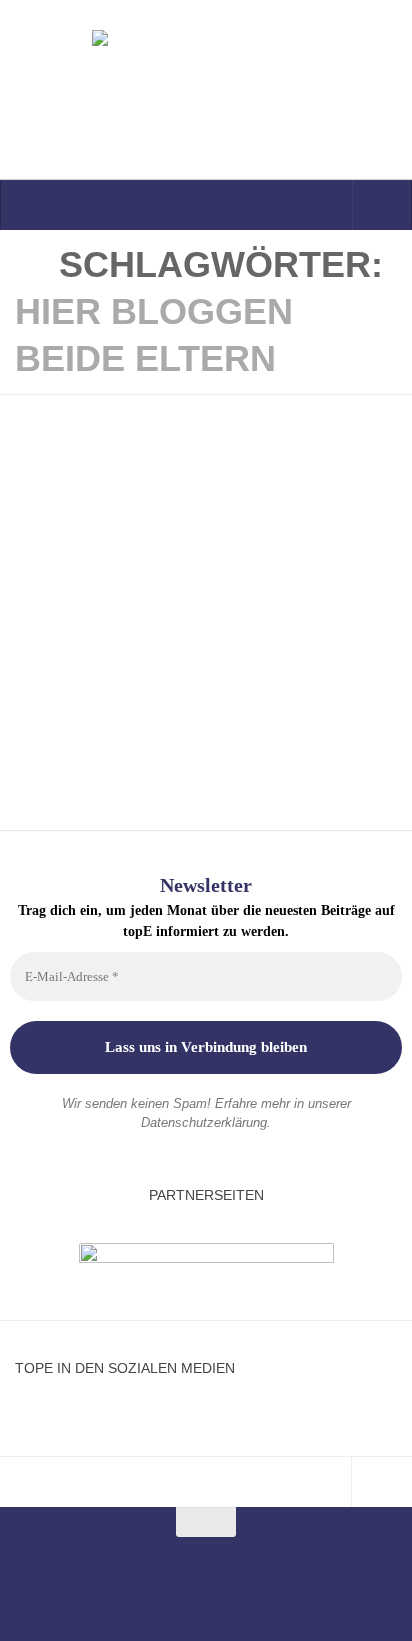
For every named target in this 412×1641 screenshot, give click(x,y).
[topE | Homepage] (206, 90)
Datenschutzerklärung (204, 1122)
